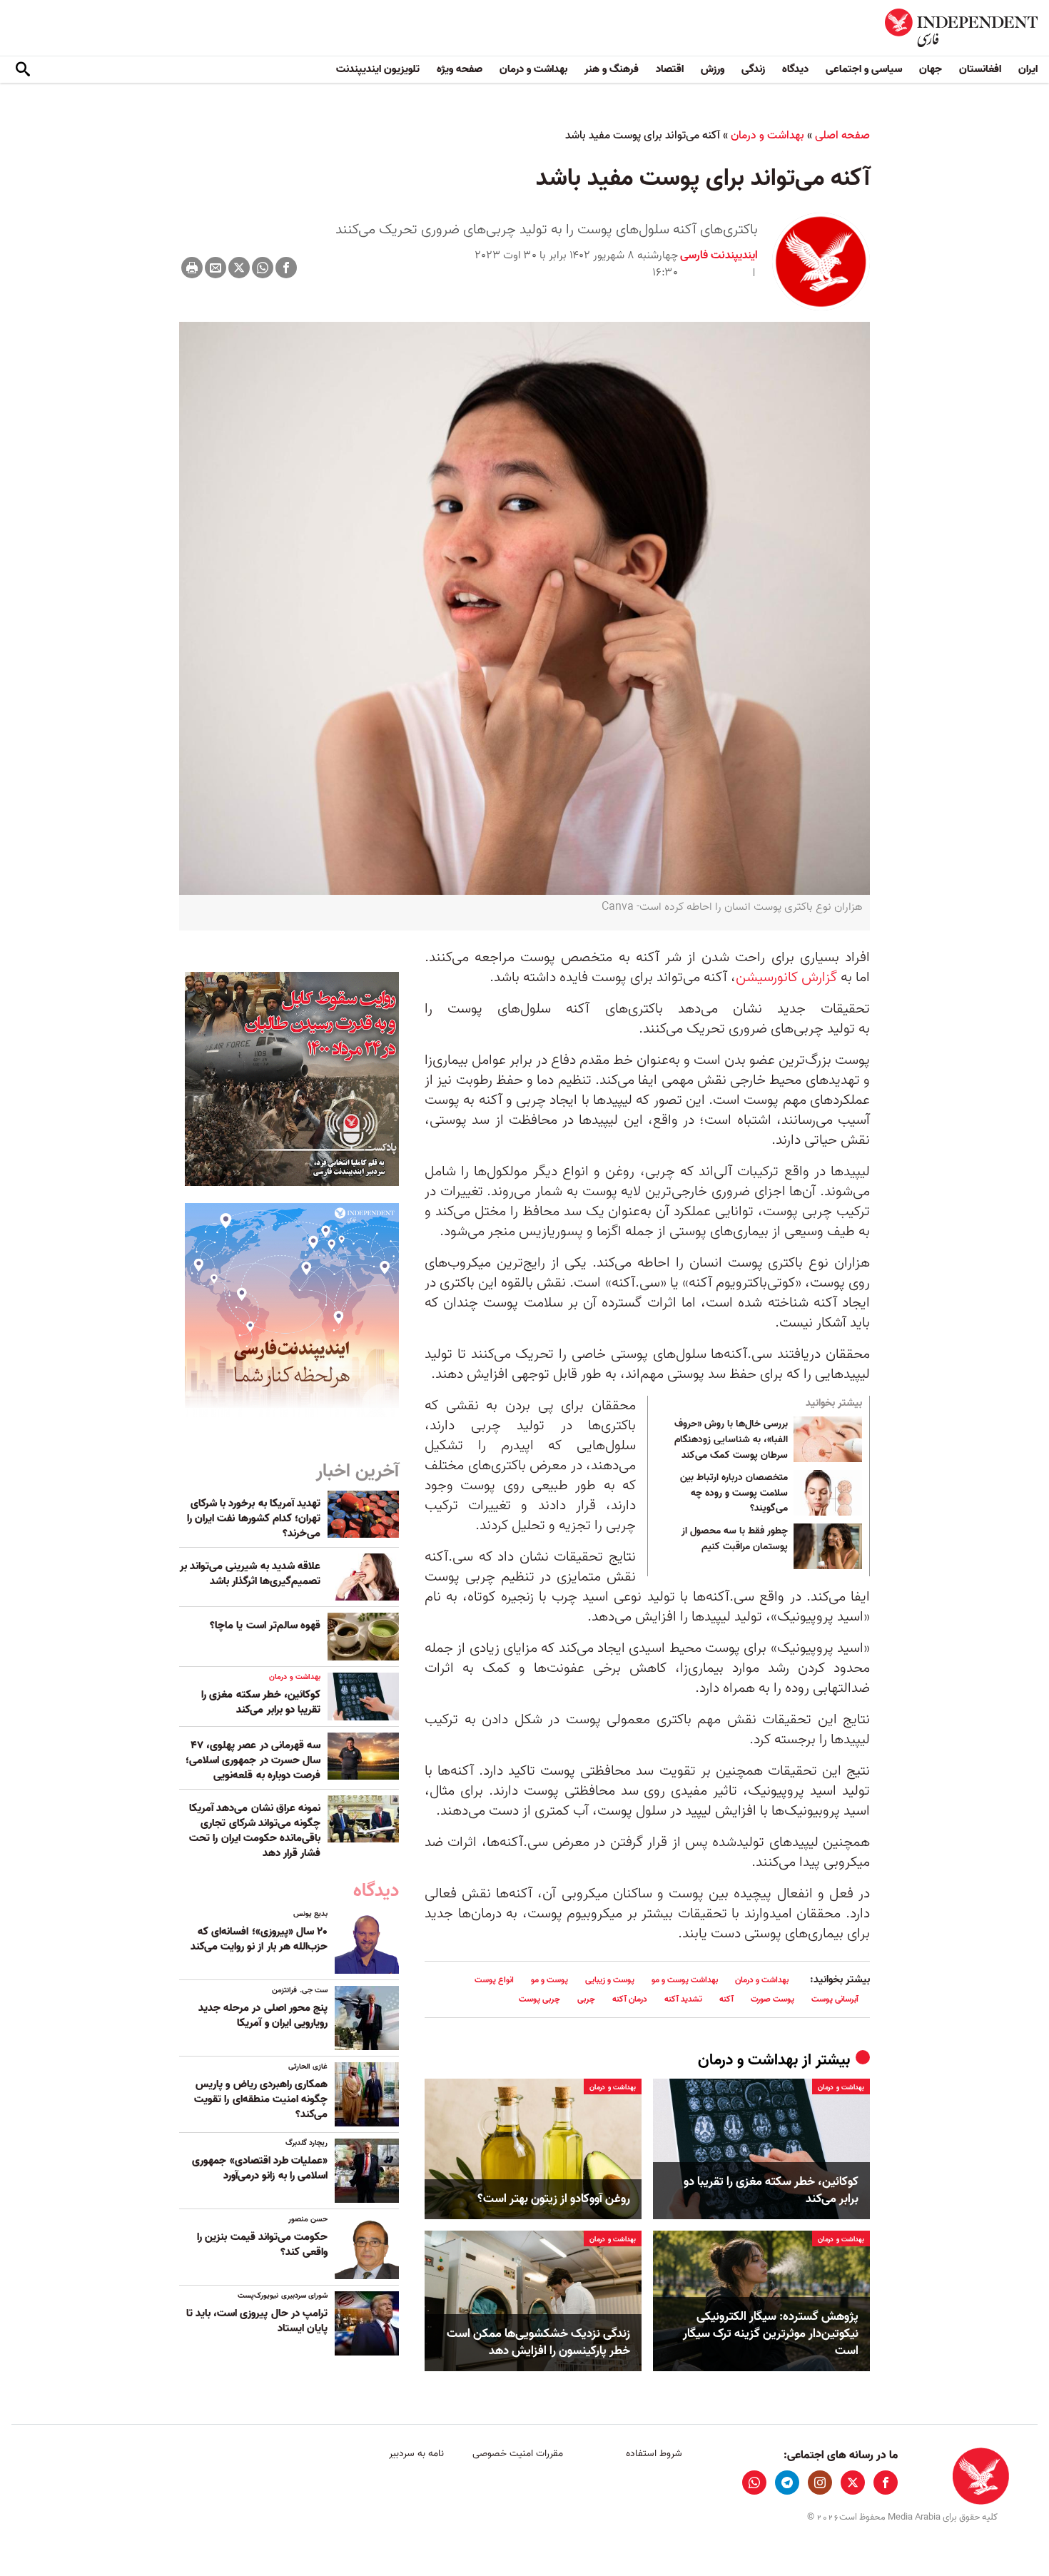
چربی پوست (539, 1999)
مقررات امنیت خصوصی (518, 2454)
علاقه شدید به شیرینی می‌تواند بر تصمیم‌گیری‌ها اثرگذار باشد (250, 1574)
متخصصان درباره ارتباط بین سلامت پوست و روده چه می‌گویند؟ (734, 1493)
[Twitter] (239, 268)
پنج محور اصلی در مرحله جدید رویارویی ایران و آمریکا (263, 2015)
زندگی (753, 69)
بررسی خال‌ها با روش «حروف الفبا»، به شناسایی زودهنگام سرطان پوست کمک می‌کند (731, 1440)
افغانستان (980, 69)
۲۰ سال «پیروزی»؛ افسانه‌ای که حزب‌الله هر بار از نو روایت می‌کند (259, 1939)
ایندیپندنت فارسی (719, 255)
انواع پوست (494, 1980)
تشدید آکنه (683, 1999)
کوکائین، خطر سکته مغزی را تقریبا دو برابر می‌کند (771, 2191)
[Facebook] (286, 268)
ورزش (713, 69)
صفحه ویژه (460, 69)
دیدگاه (795, 69)
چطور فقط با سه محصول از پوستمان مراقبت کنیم (735, 1539)
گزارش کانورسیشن (788, 978)
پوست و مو (549, 1980)
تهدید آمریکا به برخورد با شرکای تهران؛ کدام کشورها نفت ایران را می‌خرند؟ (254, 1518)
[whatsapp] (754, 2483)
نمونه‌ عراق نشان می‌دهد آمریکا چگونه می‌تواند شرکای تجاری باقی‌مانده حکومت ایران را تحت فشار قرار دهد (255, 1831)
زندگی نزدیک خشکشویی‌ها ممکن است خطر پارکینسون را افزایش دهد (538, 2343)
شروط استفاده (654, 2454)
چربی (586, 1999)
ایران (1028, 69)
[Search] (23, 70)
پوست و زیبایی (610, 1980)
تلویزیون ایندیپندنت (378, 69)
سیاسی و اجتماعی (864, 69)
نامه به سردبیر (416, 2454)
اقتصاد (670, 69)
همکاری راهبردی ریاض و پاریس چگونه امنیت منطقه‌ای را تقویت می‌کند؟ (261, 2099)
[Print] (192, 268)
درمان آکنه (630, 1999)
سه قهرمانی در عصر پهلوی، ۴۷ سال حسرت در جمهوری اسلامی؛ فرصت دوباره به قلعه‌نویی (253, 1760)
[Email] (216, 268)
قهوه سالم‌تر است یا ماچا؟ (265, 1626)
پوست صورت (772, 1999)
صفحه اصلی (842, 136)
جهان (931, 69)
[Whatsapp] (263, 268)
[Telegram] (787, 2483)
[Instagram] (820, 2483)
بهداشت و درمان (533, 69)
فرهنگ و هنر (612, 69)
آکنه (726, 1999)
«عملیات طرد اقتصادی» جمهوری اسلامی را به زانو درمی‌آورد (260, 2168)
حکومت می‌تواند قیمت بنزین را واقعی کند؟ (262, 2245)
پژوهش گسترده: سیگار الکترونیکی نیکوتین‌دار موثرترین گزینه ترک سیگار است (771, 2334)
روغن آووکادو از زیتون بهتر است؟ (554, 2199)
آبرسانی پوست (835, 1999)
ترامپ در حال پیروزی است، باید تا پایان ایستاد (257, 2321)
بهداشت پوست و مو (685, 1980)
